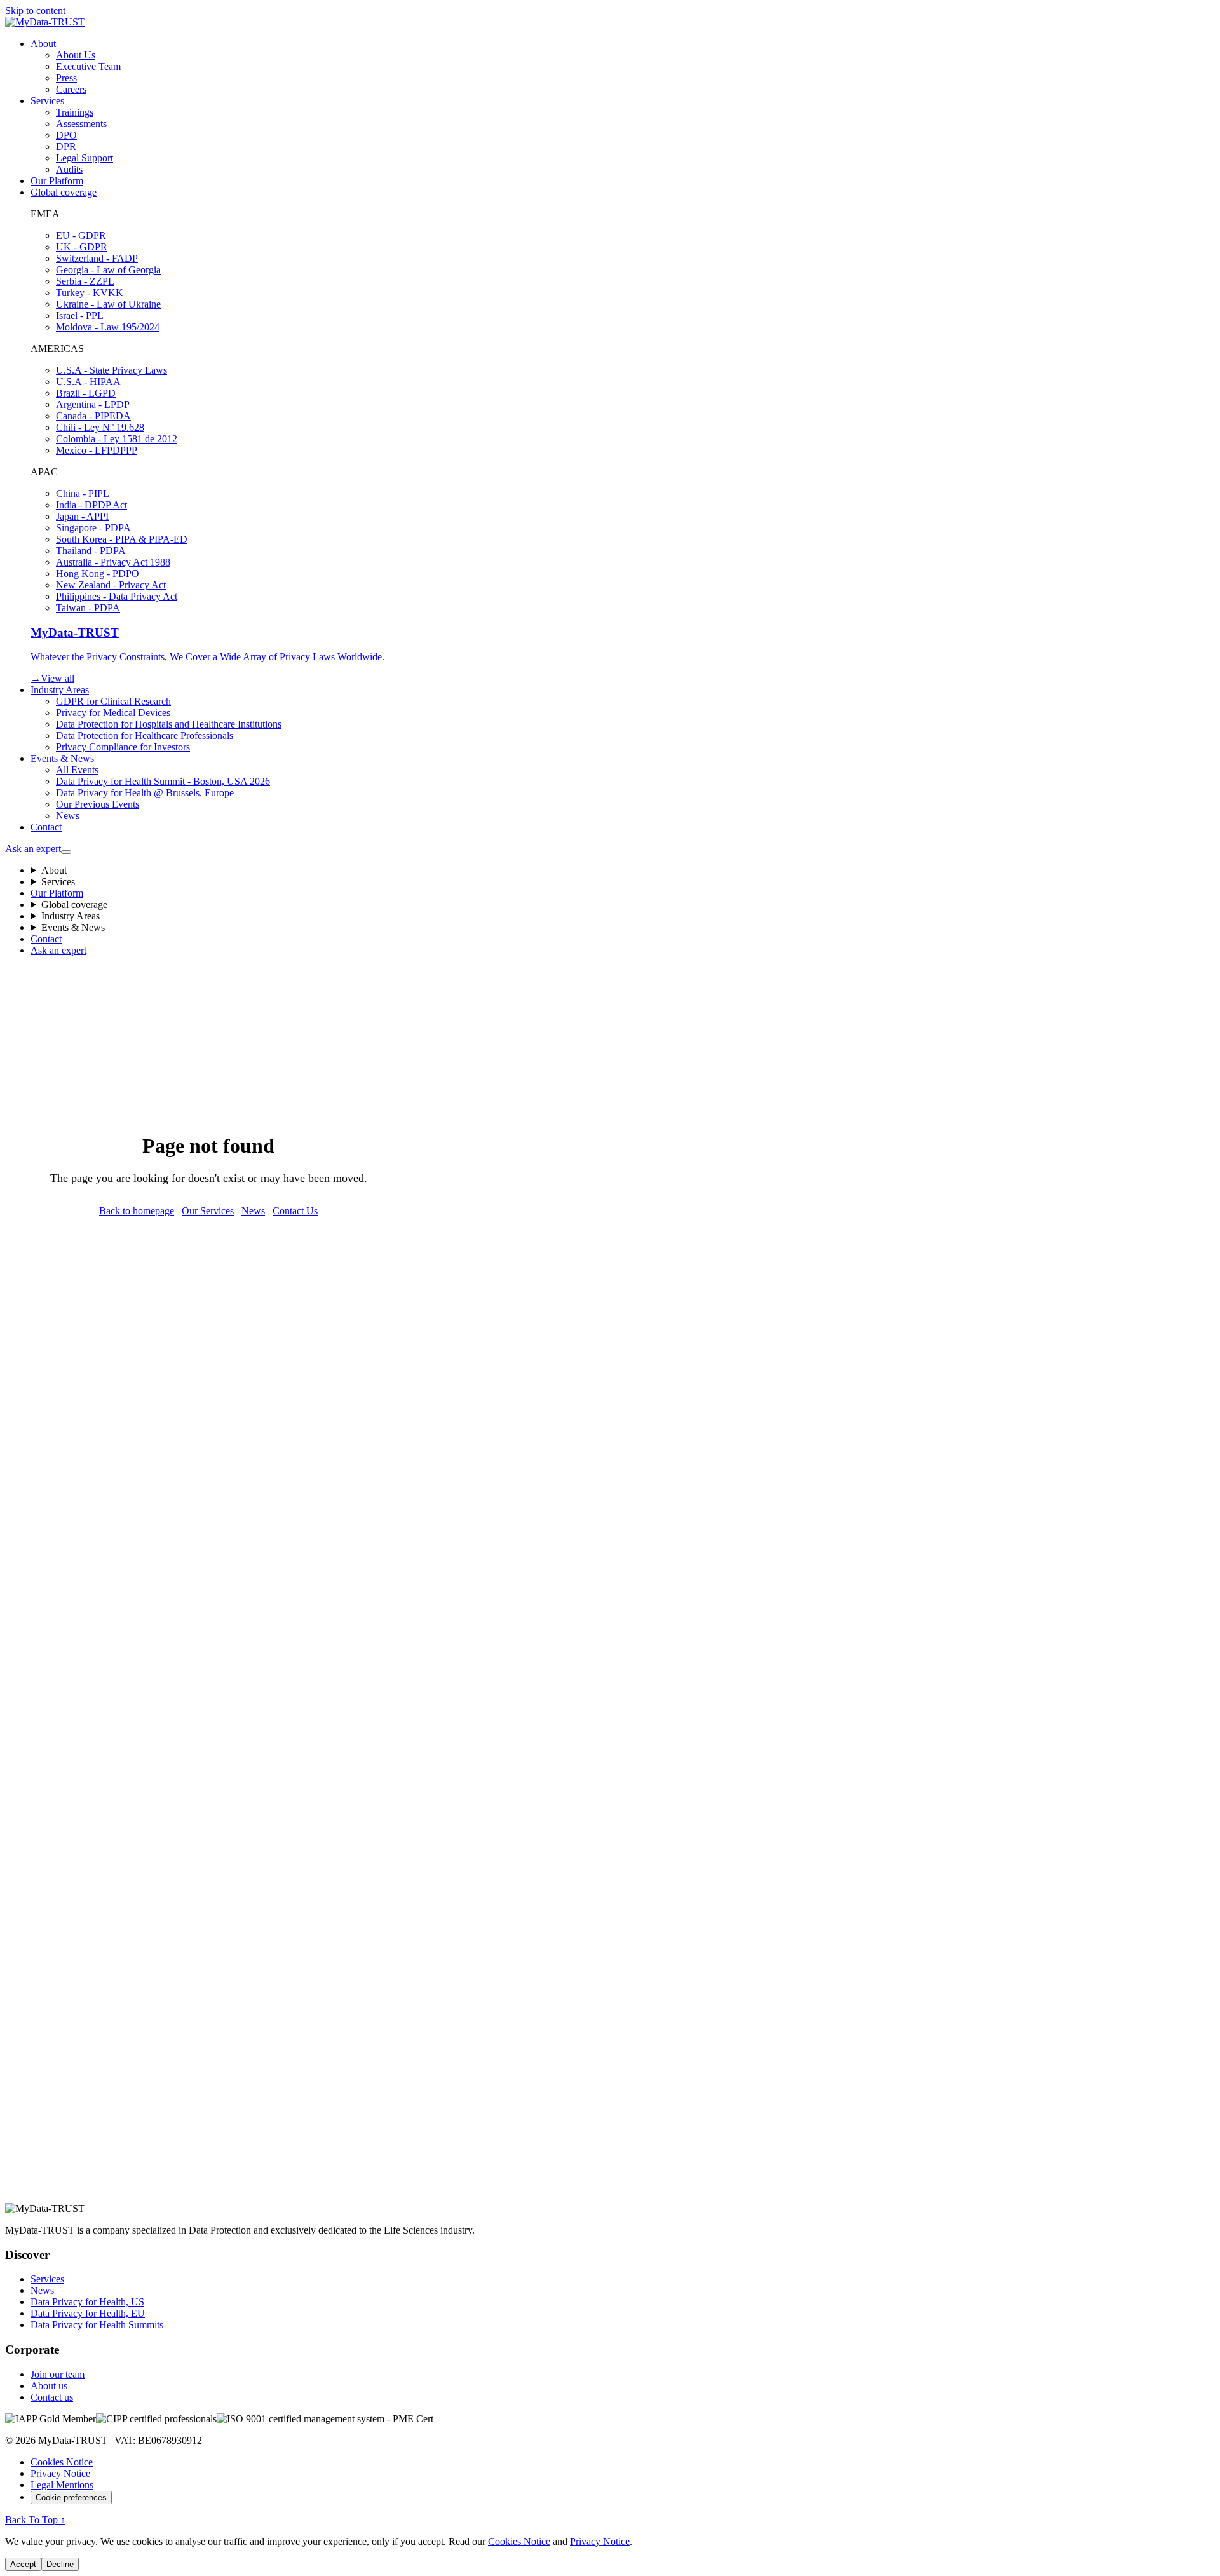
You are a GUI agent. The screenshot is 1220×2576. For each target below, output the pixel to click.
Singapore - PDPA (93, 528)
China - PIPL (83, 493)
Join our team (58, 2374)
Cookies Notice (62, 2462)
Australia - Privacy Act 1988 (113, 562)
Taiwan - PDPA (88, 608)
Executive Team (88, 66)
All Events (77, 770)
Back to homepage (137, 1211)
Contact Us (295, 1211)
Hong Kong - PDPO (98, 573)
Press (66, 78)
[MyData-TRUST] (45, 22)
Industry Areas (60, 690)
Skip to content (35, 10)
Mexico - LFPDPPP (97, 450)
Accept (23, 2564)
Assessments (81, 124)
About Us (76, 55)
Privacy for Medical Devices (113, 713)
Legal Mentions (62, 2485)
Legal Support (85, 158)
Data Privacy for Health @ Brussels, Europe (145, 793)
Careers (71, 89)
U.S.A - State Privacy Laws (112, 370)
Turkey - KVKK (90, 293)
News (68, 816)
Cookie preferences (71, 2498)
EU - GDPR (81, 235)
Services (47, 101)
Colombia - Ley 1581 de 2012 (117, 439)
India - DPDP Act (91, 505)
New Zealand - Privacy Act (111, 585)
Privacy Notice (60, 2473)
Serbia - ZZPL (85, 281)
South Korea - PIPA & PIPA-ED (122, 539)
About (43, 44)
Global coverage (64, 192)
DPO (66, 135)
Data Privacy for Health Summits (97, 2325)
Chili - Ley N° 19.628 (100, 427)
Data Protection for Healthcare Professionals (145, 736)
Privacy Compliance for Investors (123, 747)
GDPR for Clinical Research (113, 701)
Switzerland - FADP (97, 258)
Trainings (75, 112)
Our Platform (57, 181)
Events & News (62, 758)
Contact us (52, 2397)
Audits (69, 169)
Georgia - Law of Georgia (108, 270)
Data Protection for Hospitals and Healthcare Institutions (169, 724)
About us (49, 2386)
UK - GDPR (82, 247)
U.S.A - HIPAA (88, 382)
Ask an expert (33, 849)
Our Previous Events (98, 804)
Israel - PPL (80, 315)
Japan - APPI (82, 516)
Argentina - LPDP (93, 404)
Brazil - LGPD (86, 393)
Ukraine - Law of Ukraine (108, 304)
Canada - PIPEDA (93, 416)
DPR (66, 146)
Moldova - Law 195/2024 (108, 327)
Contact (46, 827)
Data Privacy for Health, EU (88, 2313)
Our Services (208, 1211)
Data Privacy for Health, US (87, 2302)
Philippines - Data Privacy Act (117, 596)
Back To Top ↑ (35, 2520)
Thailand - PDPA (91, 551)
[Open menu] (66, 852)
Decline (60, 2564)
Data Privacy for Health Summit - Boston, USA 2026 (163, 781)
